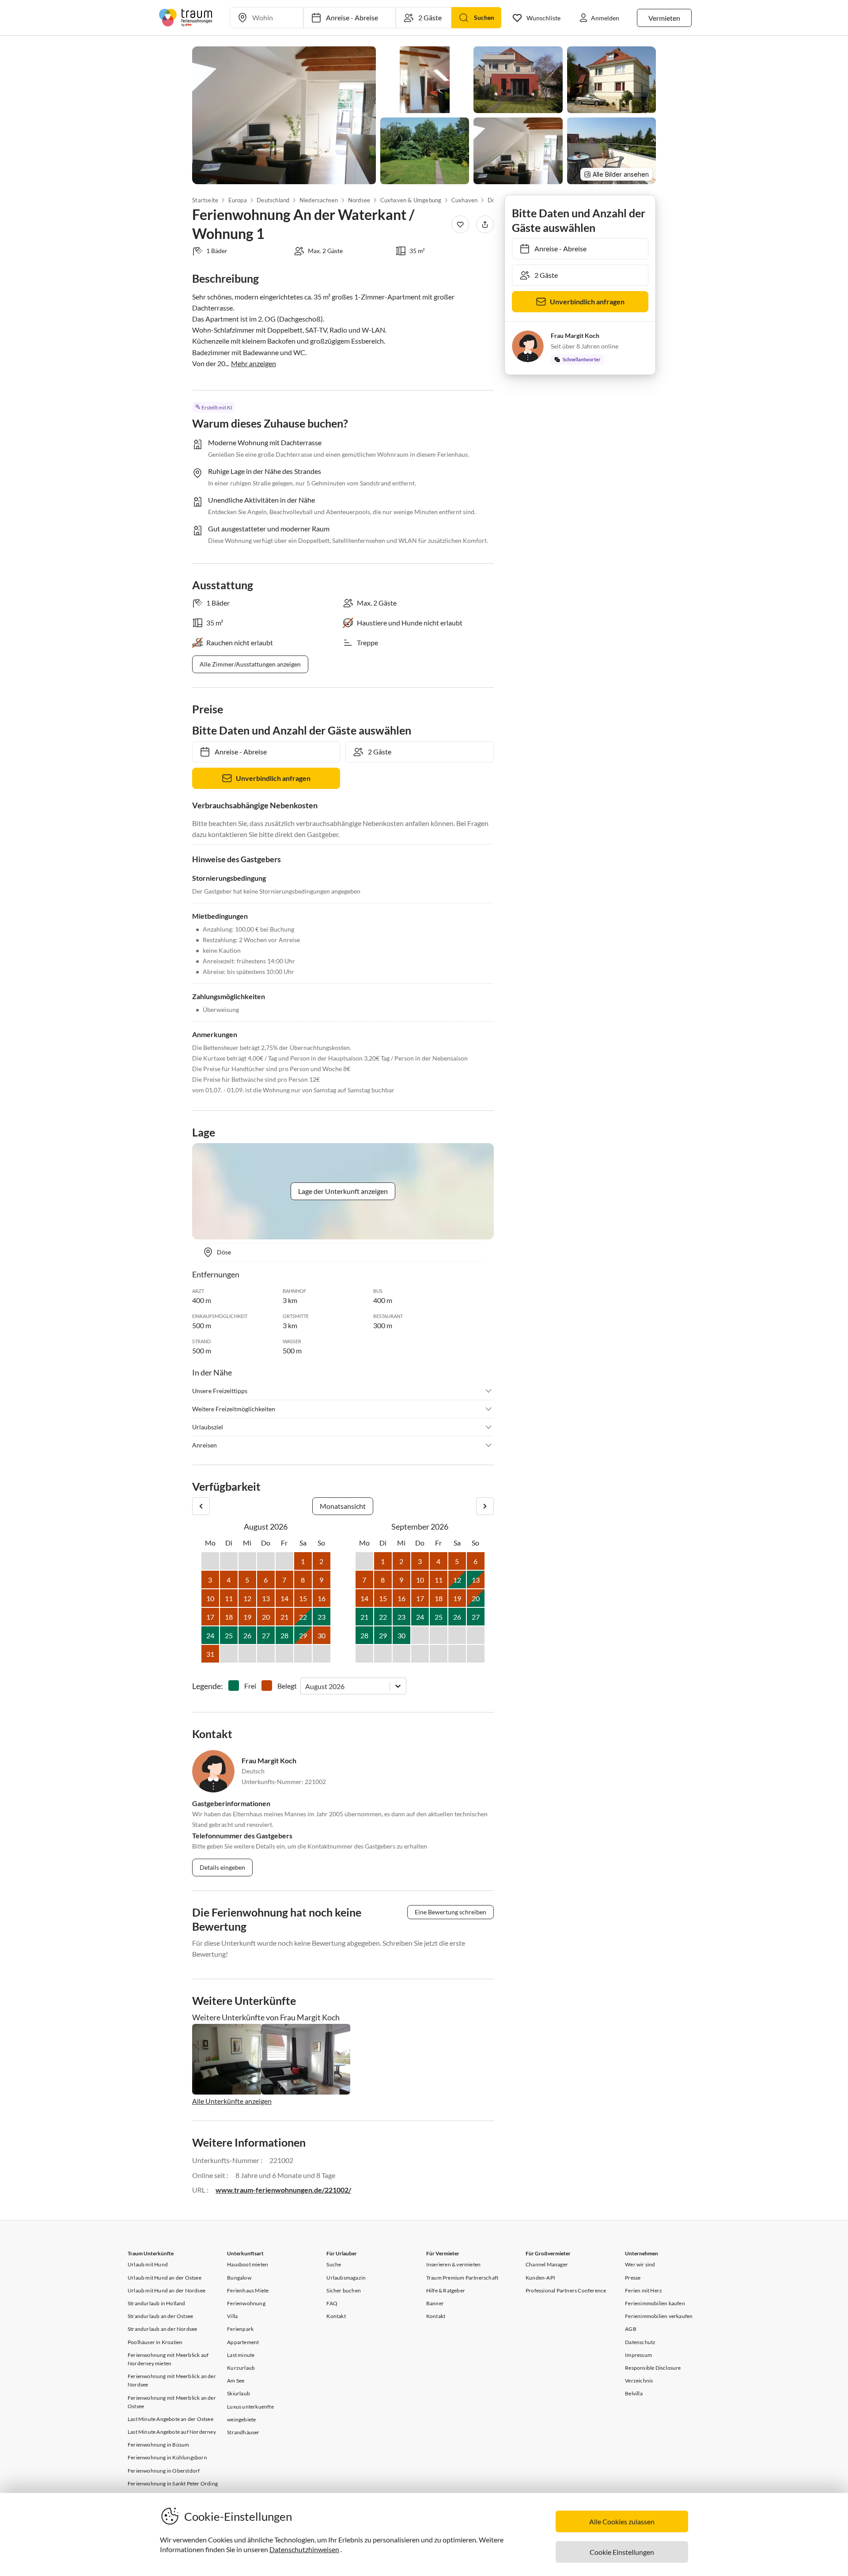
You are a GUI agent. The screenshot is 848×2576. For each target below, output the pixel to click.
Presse (633, 2278)
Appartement (243, 2342)
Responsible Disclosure (653, 2368)
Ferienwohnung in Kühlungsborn (167, 2457)
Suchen (484, 17)
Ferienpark (240, 2329)
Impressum (638, 2355)
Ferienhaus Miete (248, 2290)
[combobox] (306, 1686)
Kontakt (336, 2316)
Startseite (205, 200)
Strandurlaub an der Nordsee (162, 2329)
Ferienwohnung (246, 2303)
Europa (237, 200)
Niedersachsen (319, 200)
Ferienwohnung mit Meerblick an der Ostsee (172, 2402)
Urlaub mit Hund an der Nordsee (167, 2290)
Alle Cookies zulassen (622, 2521)
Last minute (241, 2355)
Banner (435, 2303)
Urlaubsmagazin (346, 2278)
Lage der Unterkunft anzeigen (343, 1191)
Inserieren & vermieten (453, 2264)
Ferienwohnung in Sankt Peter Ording (173, 2483)
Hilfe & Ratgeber (446, 2290)
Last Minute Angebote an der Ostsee (170, 2419)
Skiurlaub (238, 2393)
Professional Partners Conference (566, 2290)
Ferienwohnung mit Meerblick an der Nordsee (172, 2380)
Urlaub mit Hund (148, 2264)
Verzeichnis (639, 2381)
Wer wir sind (640, 2264)
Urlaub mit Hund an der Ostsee (165, 2278)
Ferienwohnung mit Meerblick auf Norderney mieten (168, 2359)
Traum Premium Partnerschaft (462, 2278)
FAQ (332, 2303)
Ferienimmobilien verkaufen (659, 2316)
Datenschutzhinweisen (304, 2549)
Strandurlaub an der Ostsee (160, 2316)
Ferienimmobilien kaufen (655, 2303)
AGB (631, 2329)
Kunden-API (540, 2278)
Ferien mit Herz (644, 2290)
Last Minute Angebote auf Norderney (172, 2432)
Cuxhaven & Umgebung (411, 200)
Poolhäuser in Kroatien (155, 2342)
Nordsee (359, 200)
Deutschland (273, 200)
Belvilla (634, 2393)
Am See (236, 2381)
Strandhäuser (243, 2432)
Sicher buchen (344, 2290)
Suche (334, 2264)
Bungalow (239, 2278)
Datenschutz (640, 2342)
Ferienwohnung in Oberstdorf (164, 2471)
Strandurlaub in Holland (157, 2303)
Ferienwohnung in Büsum (158, 2445)
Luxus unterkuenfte (250, 2407)
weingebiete (241, 2419)
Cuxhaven (465, 200)
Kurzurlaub (241, 2368)
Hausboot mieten (248, 2264)
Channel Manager (547, 2264)
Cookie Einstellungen (622, 2552)
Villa (232, 2316)
